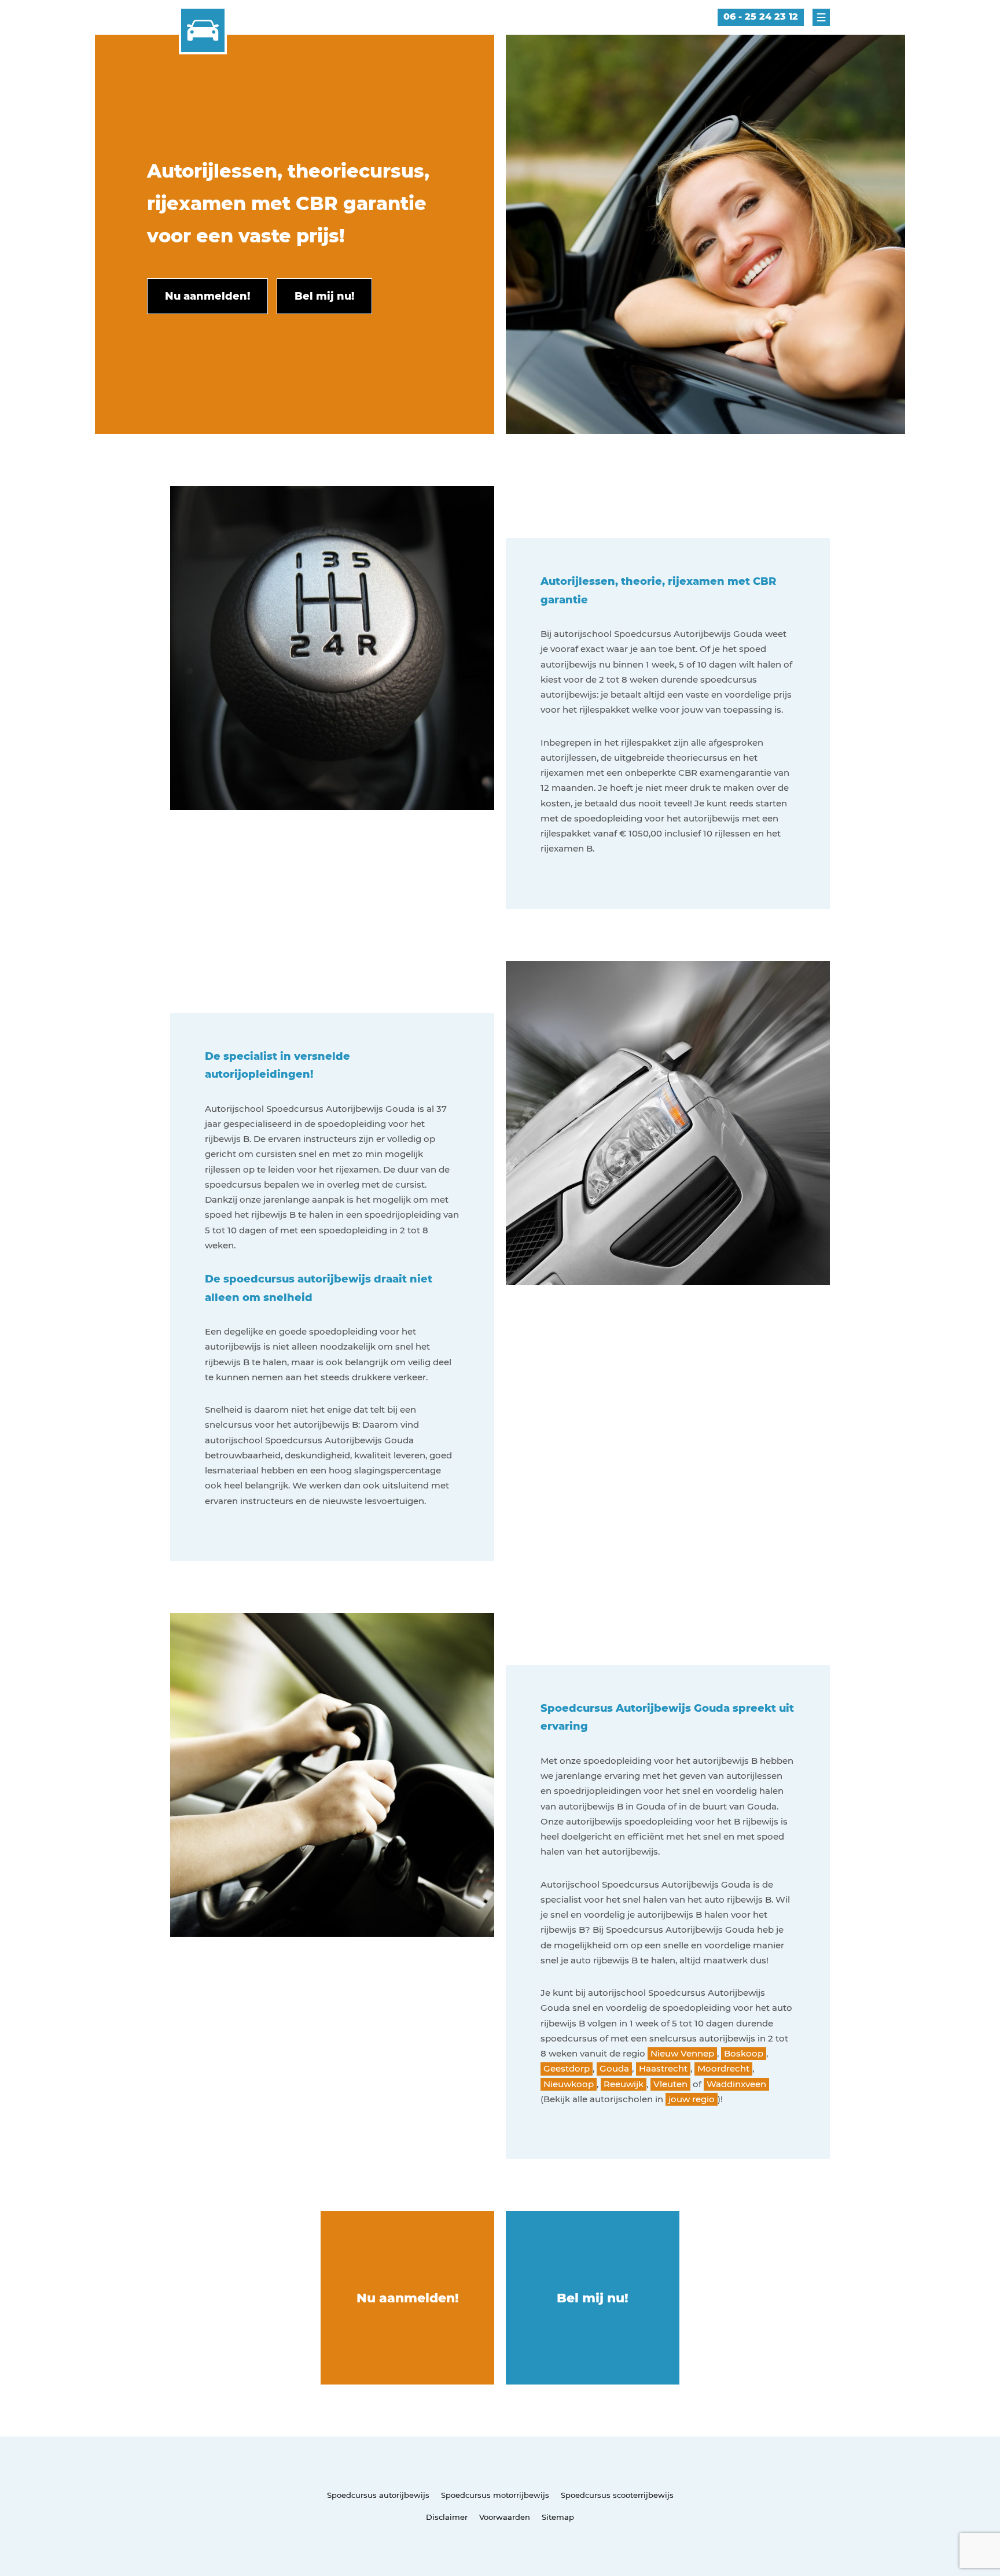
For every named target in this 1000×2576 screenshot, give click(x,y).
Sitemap (558, 2517)
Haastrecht (663, 2068)
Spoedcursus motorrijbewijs (495, 2495)
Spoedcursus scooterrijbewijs (617, 2495)
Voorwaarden (505, 2517)
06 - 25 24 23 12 (761, 16)
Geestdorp (567, 2068)
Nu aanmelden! (408, 2298)
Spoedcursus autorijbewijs (378, 2495)
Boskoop (744, 2053)
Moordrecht (723, 2068)
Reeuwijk (624, 2084)
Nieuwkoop (569, 2084)
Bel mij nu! (593, 2298)
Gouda (614, 2068)
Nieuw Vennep (682, 2053)
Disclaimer (447, 2517)
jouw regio (692, 2099)
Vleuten (670, 2084)
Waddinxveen (736, 2084)
